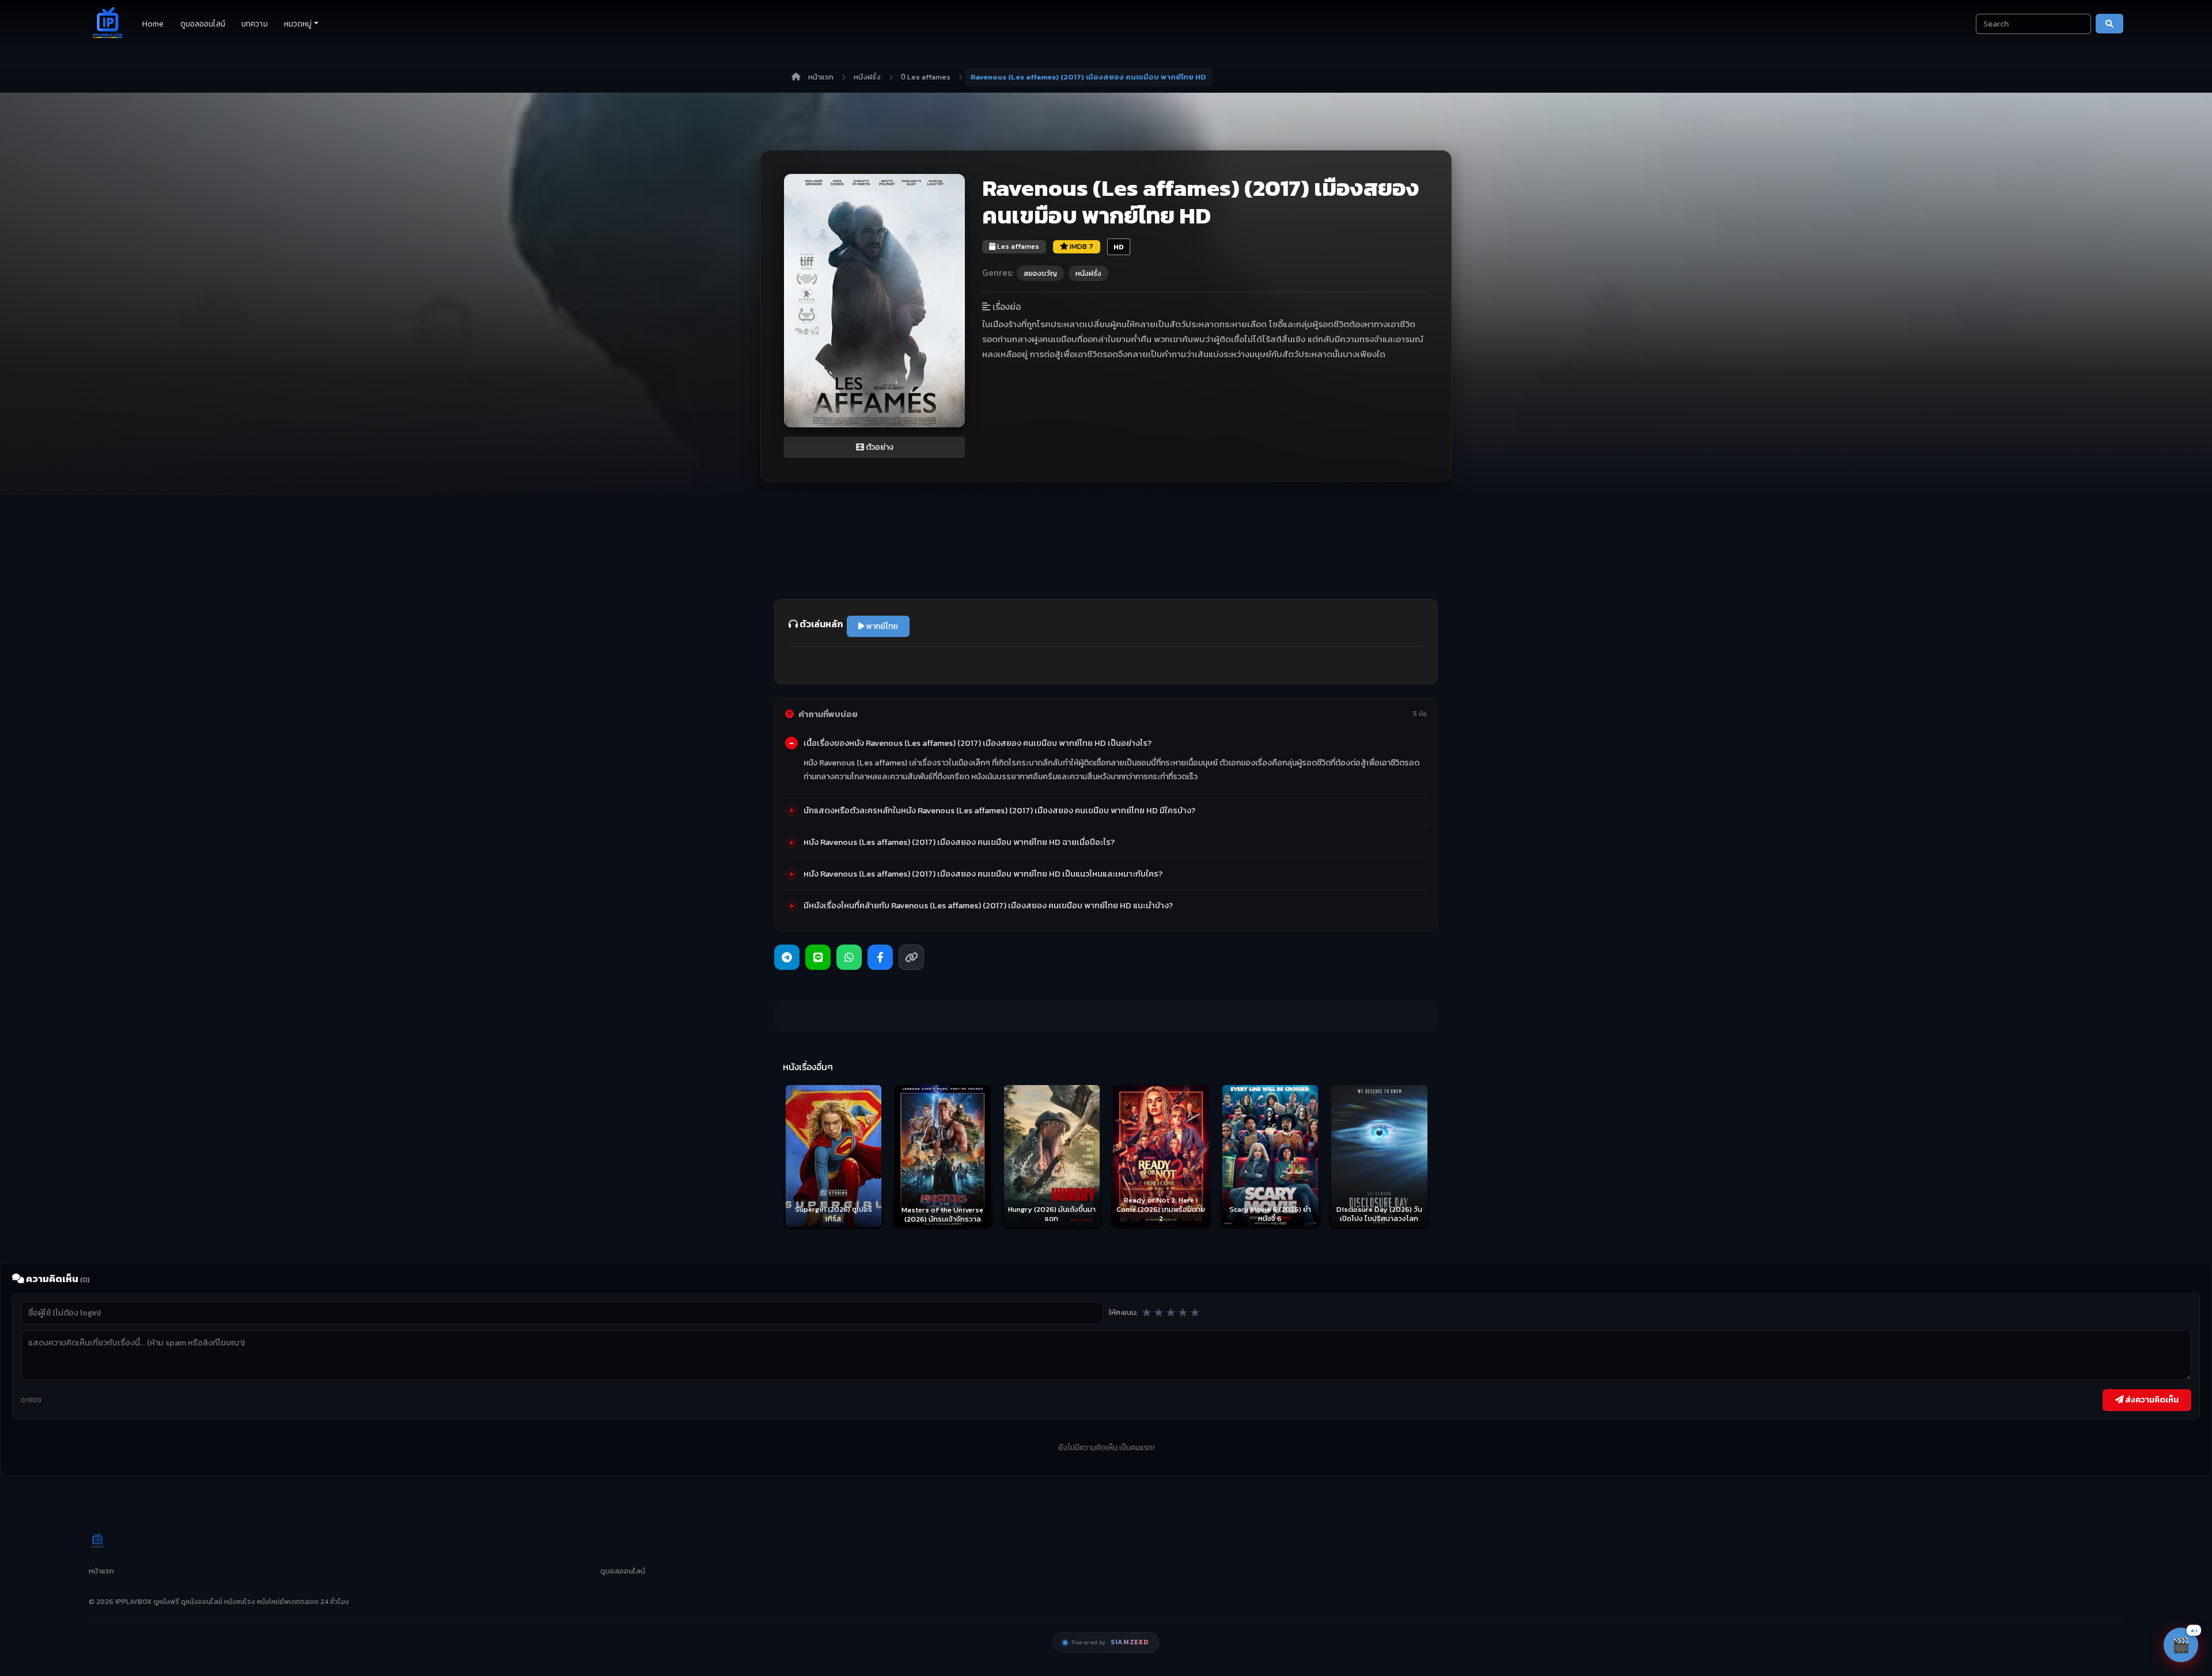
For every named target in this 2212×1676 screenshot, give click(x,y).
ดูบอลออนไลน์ (203, 24)
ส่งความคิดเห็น (2151, 1400)
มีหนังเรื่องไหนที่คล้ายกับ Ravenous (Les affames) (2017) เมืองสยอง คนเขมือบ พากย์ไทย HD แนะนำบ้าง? (988, 905)
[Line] (818, 957)
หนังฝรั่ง (867, 77)
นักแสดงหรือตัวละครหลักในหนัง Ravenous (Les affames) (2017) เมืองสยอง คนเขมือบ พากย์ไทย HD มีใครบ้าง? (999, 810)
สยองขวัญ (1040, 273)
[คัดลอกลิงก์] (911, 957)
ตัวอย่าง (879, 447)
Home (153, 24)
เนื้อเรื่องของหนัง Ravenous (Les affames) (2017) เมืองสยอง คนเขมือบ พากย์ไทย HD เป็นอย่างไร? (978, 743)
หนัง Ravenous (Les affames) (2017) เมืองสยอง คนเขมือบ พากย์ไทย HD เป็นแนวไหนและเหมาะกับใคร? (983, 874)
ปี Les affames (926, 77)
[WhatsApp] (849, 957)
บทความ (255, 24)
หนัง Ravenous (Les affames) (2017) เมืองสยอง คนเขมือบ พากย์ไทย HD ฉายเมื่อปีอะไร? (959, 842)
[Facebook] (880, 957)
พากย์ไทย (881, 626)
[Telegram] (787, 957)
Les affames (1017, 246)
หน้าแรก (821, 77)
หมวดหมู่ (298, 24)
